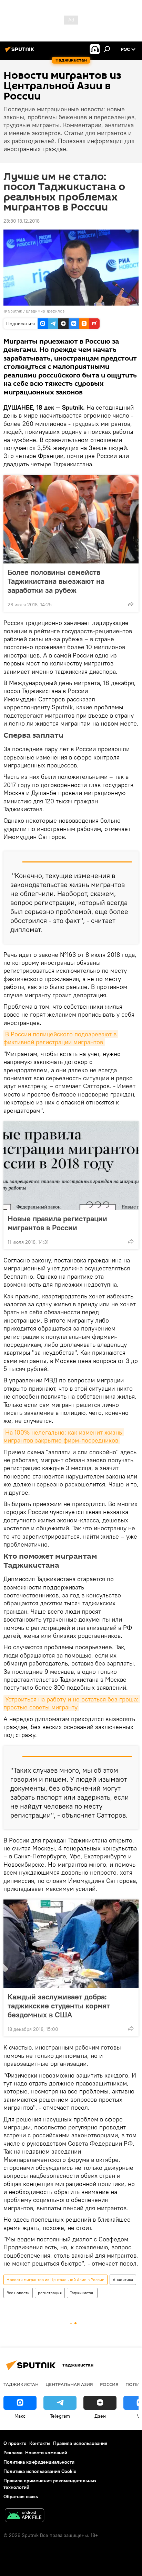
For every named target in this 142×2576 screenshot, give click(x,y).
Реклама (13, 2453)
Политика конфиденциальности (39, 2462)
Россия (109, 2384)
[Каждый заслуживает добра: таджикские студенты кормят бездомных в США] (71, 1944)
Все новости (18, 2293)
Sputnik (16, 311)
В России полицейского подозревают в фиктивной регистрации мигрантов (61, 1038)
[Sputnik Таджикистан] (21, 52)
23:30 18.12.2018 (22, 221)
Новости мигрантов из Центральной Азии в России (55, 2280)
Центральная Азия (69, 2384)
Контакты (40, 2443)
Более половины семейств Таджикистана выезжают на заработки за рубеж (56, 581)
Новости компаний (46, 2453)
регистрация (50, 2293)
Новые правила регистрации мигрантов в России (57, 1223)
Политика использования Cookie (40, 2471)
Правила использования (80, 2443)
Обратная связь (21, 2496)
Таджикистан (82, 2293)
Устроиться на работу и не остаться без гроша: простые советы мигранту (72, 1703)
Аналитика (123, 2280)
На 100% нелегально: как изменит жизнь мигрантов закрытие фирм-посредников (64, 1436)
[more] (131, 604)
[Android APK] (24, 2516)
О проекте (15, 2443)
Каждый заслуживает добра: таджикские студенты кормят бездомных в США (59, 2006)
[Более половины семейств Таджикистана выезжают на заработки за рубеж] (71, 519)
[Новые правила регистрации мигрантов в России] (71, 1166)
